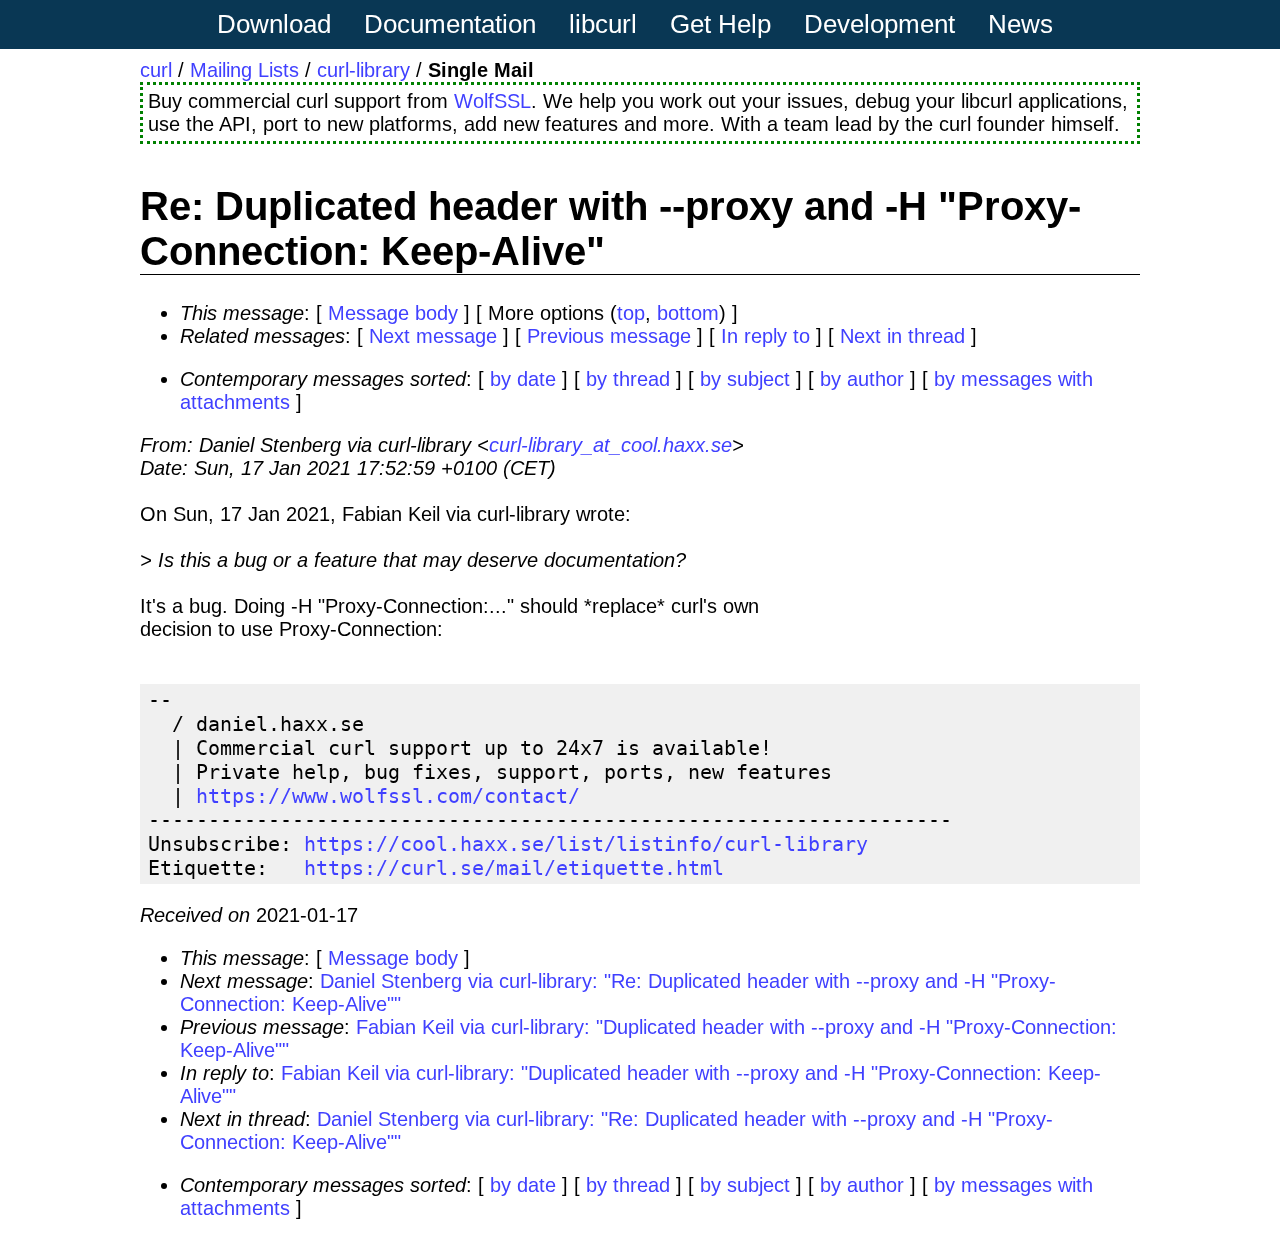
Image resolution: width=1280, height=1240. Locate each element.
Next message (433, 336)
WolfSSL (492, 101)
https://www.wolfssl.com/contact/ (388, 796)
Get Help (720, 24)
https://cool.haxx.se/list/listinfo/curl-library (586, 844)
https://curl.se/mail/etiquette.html (514, 868)
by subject (745, 379)
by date (523, 379)
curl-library (363, 70)
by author (862, 379)
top (631, 313)
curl (156, 70)
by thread (628, 379)
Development (879, 24)
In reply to (765, 336)
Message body (393, 313)
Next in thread (902, 336)
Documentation (450, 24)
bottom (688, 313)
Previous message (609, 336)
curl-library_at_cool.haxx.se (610, 445)
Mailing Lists (244, 70)
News (1020, 24)
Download (274, 24)
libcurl (603, 24)
